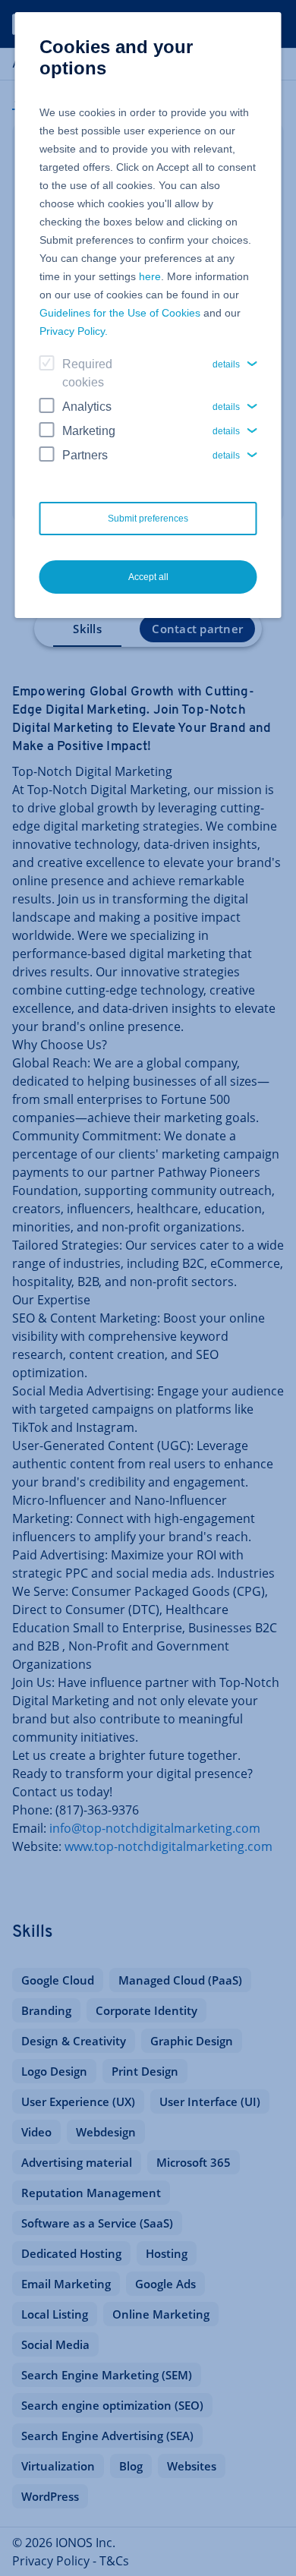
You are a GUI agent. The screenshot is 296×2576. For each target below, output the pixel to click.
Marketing (89, 431)
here (150, 276)
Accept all (148, 577)
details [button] (226, 364)
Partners (85, 455)
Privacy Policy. (74, 331)
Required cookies (87, 373)
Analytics (87, 407)
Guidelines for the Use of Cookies (120, 313)
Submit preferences (148, 519)
